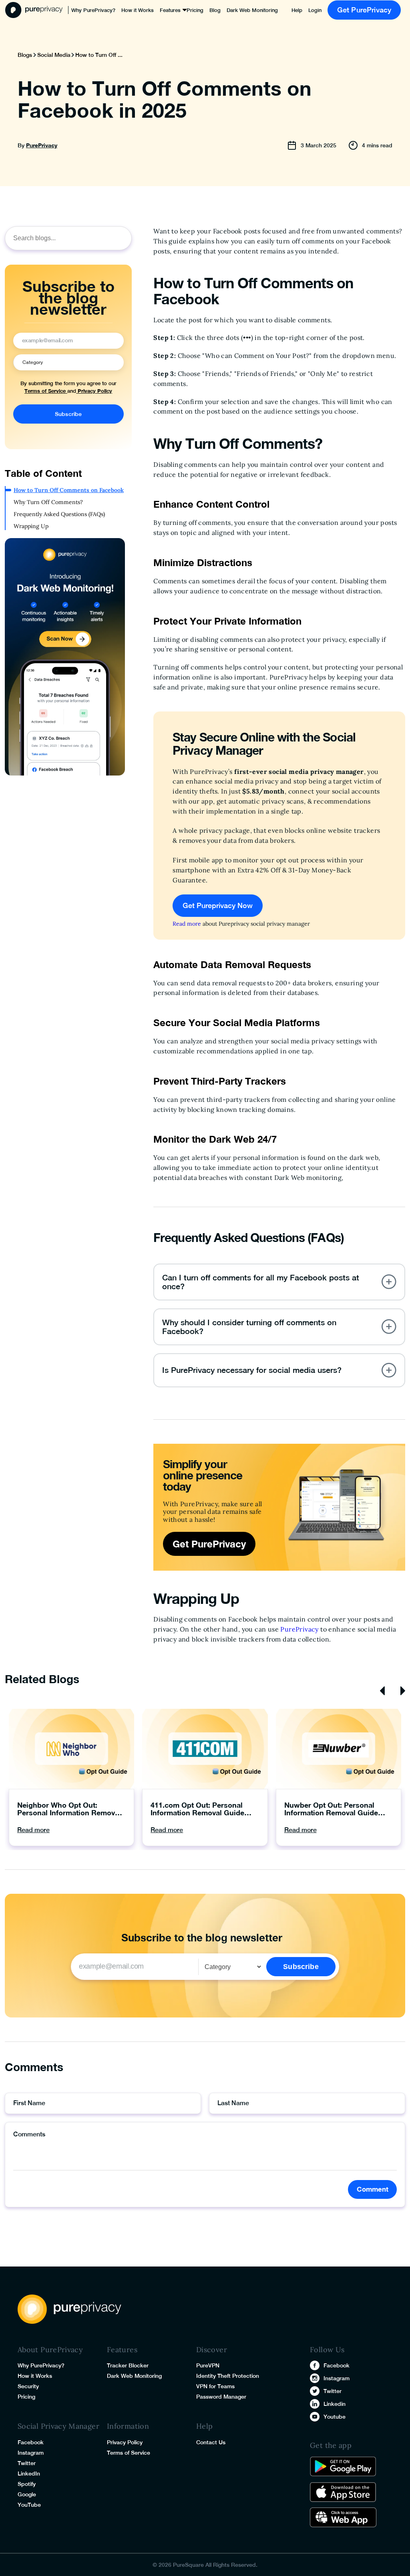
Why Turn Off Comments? (48, 502)
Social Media (54, 55)
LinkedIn (29, 2474)
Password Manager (221, 2397)
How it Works (138, 10)
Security (28, 2386)
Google (27, 2494)
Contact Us (211, 2442)
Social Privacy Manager (58, 2426)
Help (297, 10)
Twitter (27, 2463)
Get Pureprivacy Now (218, 905)
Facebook (31, 2442)
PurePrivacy (42, 145)
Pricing (195, 10)
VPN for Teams (215, 2386)
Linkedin (335, 2404)
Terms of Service (46, 391)
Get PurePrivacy (364, 10)
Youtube (335, 2417)
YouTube (29, 2505)
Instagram (31, 2453)
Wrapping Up (31, 526)
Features (170, 10)
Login (315, 10)
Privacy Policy (94, 391)
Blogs (25, 55)
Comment (373, 2189)
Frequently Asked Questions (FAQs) (59, 514)
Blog (215, 10)
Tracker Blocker (128, 2365)
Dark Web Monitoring (252, 10)
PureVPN (208, 2365)
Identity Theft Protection (228, 2376)
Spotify (27, 2484)
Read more (187, 924)
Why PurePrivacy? (93, 10)
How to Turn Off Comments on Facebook (69, 490)
